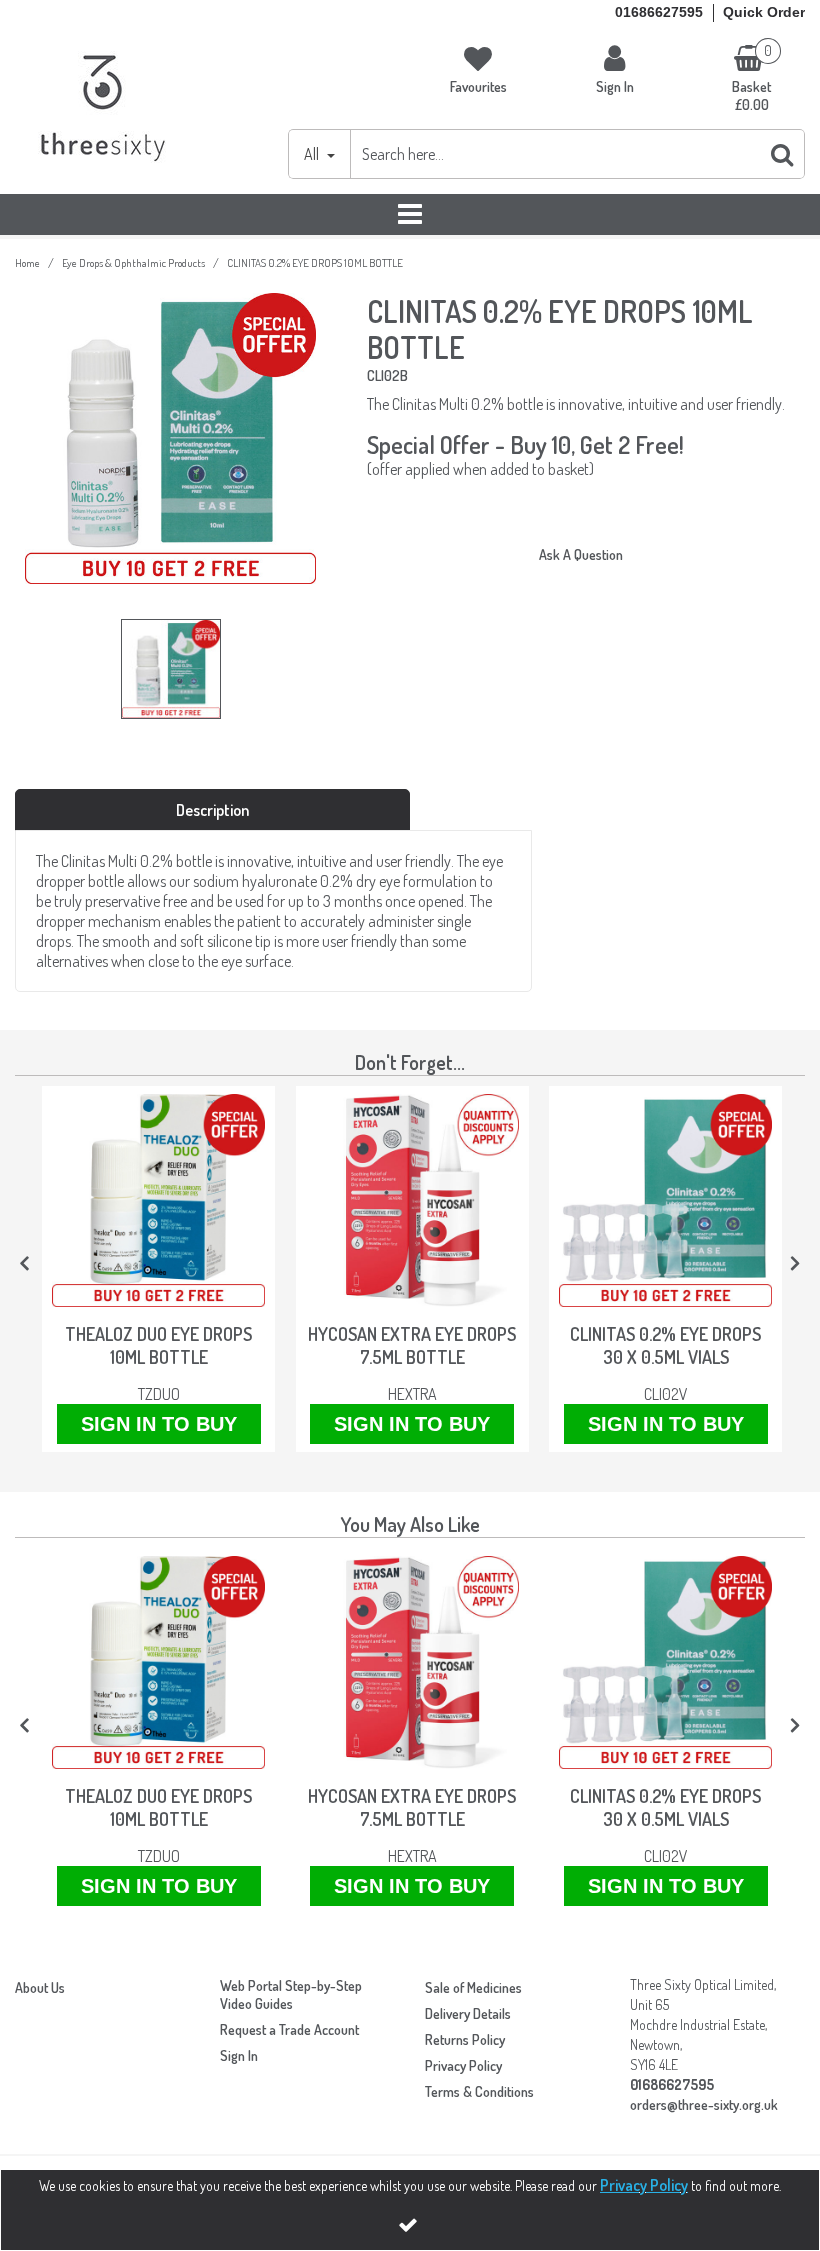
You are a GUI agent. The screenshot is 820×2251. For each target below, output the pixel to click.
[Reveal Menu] (410, 215)
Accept (410, 2225)
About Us (40, 1987)
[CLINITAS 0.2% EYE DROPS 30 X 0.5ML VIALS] (665, 1200)
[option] (170, 674)
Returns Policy (465, 2039)
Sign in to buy (159, 1424)
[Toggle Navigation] (410, 215)
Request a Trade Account (289, 2029)
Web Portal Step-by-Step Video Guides (291, 1994)
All (313, 154)
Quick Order (764, 12)
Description (212, 810)
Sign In (239, 2055)
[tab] (212, 810)
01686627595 (659, 12)
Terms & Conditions (479, 2091)
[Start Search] (783, 154)
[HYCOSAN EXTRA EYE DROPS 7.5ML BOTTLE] (412, 1200)
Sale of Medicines (473, 1987)
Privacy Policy (463, 2065)
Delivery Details (468, 2013)
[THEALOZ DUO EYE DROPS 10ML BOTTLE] (158, 1200)
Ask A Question (581, 554)
